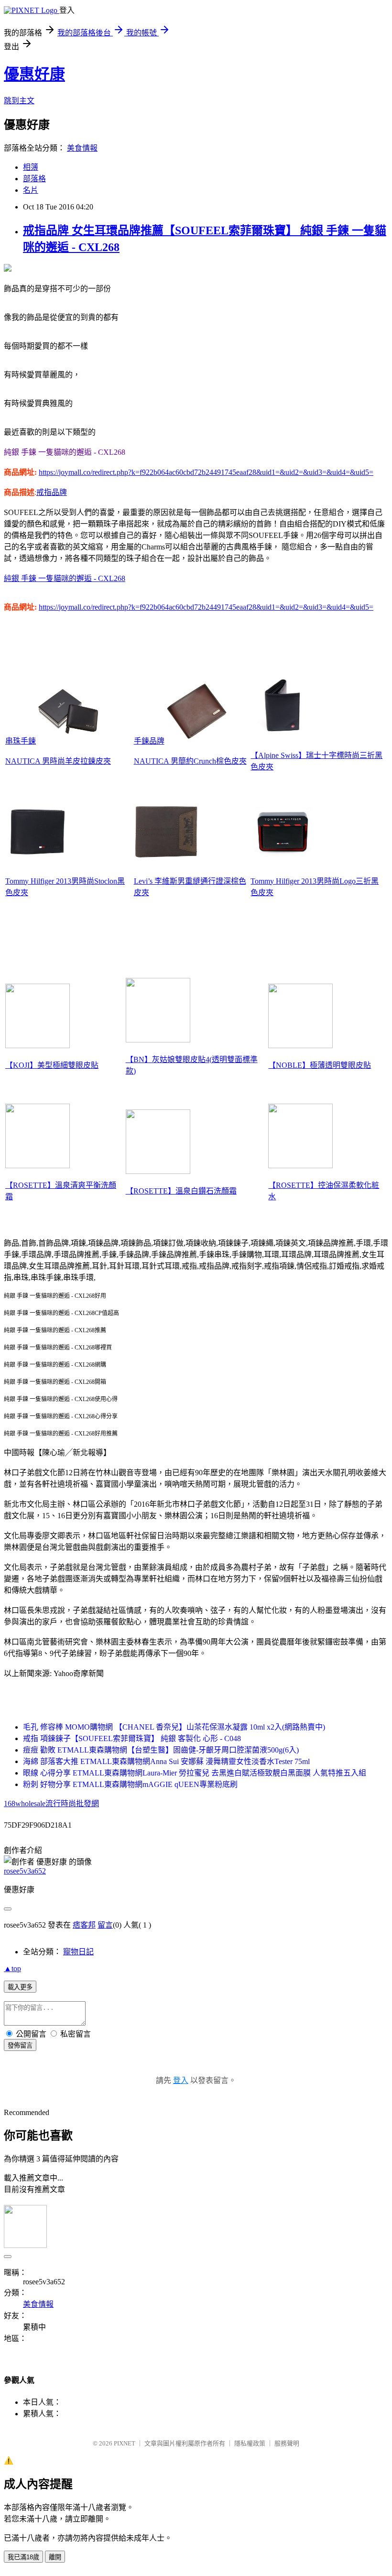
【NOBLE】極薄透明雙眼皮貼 (320, 1065)
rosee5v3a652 (25, 1871)
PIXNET (125, 2443)
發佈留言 (20, 2045)
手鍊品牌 (149, 741)
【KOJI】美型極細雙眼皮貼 (52, 1065)
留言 (105, 1925)
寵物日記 (78, 1952)
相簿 (31, 167)
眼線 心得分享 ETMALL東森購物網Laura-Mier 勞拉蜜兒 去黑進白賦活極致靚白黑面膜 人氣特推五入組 (195, 1773)
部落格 (34, 179)
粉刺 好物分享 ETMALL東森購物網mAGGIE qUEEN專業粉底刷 (130, 1784)
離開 (55, 2557)
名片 (31, 190)
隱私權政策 (250, 2443)
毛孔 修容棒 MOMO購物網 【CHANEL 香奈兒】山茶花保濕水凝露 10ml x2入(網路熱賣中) (174, 1727)
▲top (12, 1968)
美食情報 (82, 148)
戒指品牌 (52, 492)
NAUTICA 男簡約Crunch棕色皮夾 (190, 761)
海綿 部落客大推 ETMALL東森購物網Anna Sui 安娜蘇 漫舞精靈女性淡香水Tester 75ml (166, 1761)
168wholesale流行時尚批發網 (51, 1803)
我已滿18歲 (23, 2557)
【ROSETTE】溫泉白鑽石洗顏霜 (181, 1191)
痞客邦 (84, 1925)
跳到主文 (19, 101)
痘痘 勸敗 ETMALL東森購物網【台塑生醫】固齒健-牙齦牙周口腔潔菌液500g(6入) (161, 1750)
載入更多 (20, 1987)
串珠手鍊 (21, 741)
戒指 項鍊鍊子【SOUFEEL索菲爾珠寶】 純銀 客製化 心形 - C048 (132, 1738)
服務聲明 (287, 2443)
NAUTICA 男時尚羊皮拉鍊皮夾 (58, 761)
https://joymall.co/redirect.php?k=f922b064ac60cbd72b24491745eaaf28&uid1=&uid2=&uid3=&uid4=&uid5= (206, 472)
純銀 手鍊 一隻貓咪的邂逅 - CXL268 (65, 578)
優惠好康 (34, 74)
